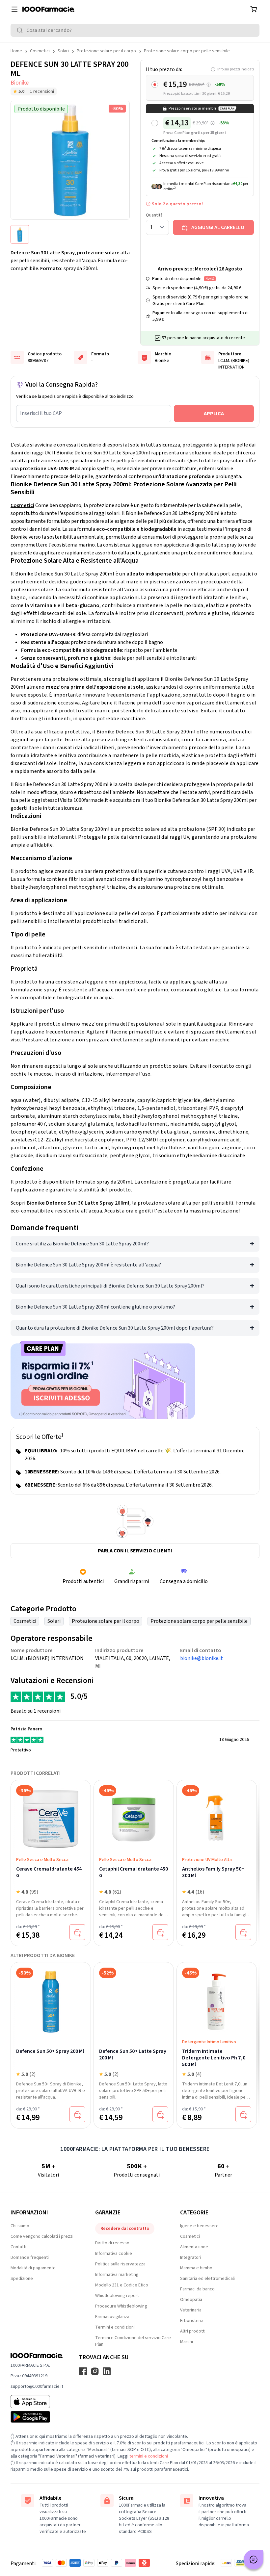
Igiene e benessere (199, 2226)
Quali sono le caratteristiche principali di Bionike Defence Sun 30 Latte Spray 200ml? (110, 1286)
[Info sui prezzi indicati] (209, 85)
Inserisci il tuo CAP (41, 413)
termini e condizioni (149, 2456)
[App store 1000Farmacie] (37, 2402)
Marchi (187, 2342)
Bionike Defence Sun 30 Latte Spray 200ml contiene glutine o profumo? (95, 1307)
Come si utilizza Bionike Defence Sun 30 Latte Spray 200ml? (82, 1244)
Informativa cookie (114, 2254)
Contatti (18, 2247)
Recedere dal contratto (125, 2229)
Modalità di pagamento (33, 2268)
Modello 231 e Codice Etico (122, 2285)
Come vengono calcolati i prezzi (42, 2236)
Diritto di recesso (112, 2243)
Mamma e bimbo (196, 2268)
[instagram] (95, 2371)
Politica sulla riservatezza (120, 2264)
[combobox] (135, 30)
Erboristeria (192, 2321)
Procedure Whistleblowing (121, 2306)
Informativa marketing (117, 2275)
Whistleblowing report (117, 2296)
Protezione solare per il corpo (106, 51)
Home (16, 51)
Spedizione (22, 2279)
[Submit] (21, 30)
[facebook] (83, 2371)
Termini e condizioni (115, 2327)
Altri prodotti (193, 2331)
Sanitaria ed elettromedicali (207, 2279)
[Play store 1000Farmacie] (37, 2417)
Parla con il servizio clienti (135, 1551)
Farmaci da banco (197, 2289)
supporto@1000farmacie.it (37, 2386)
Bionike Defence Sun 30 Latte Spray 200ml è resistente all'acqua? (88, 1265)
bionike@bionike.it (202, 1658)
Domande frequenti (30, 2257)
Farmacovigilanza (112, 2317)
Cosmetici (40, 51)
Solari (63, 51)
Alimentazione (194, 2247)
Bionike (20, 83)
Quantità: (155, 215)
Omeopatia (191, 2300)
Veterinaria (191, 2310)
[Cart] (254, 9)
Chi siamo (20, 2226)
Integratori (191, 2257)
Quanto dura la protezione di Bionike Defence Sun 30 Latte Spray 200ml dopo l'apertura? (115, 1328)
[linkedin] (107, 2371)
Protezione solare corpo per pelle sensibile (187, 51)
